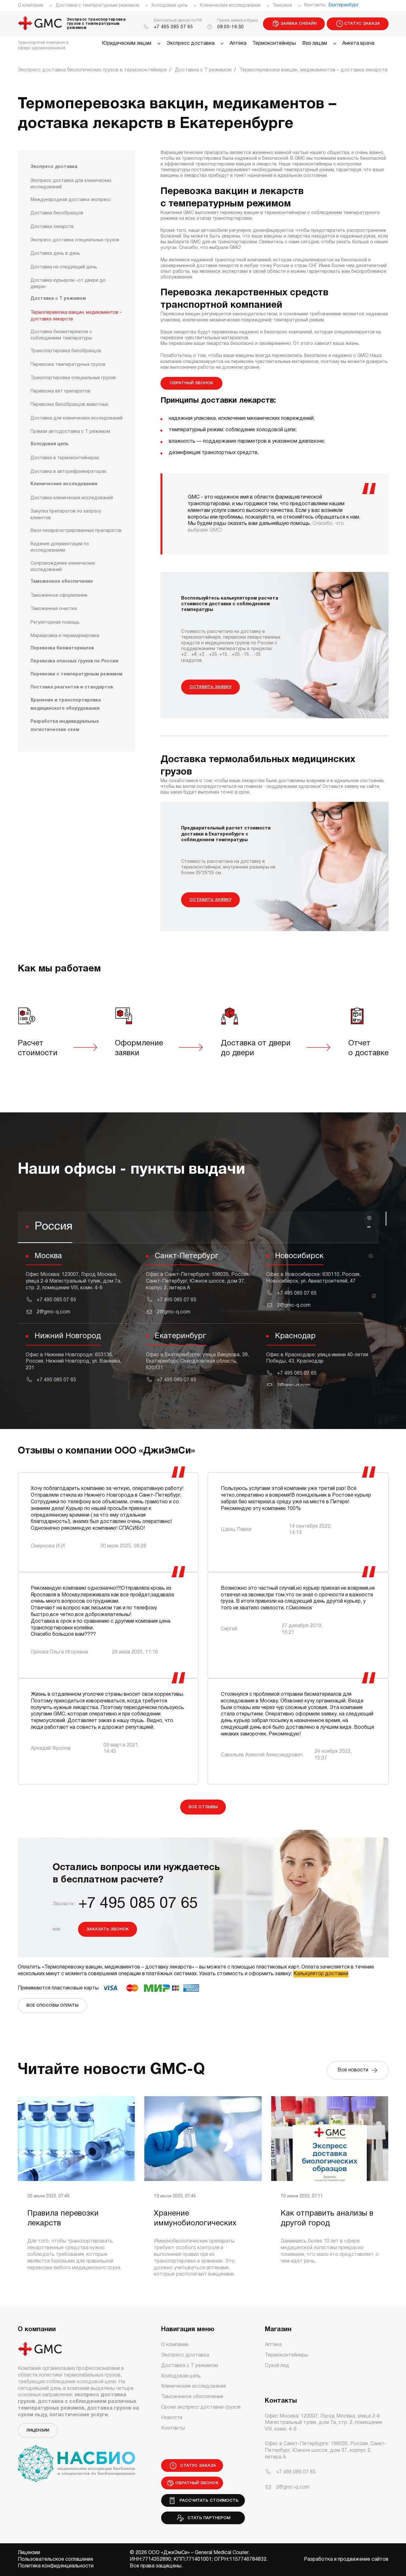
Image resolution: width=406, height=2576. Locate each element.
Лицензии (38, 2430)
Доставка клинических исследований (72, 498)
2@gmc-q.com (53, 1312)
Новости (172, 2418)
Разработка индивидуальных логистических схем (65, 726)
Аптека (238, 44)
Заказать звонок (108, 1929)
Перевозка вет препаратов (60, 391)
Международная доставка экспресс (71, 200)
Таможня (282, 6)
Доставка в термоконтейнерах (65, 458)
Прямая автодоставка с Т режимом (70, 432)
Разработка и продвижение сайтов (346, 2559)
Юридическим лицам (127, 44)
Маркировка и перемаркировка (65, 636)
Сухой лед (277, 2366)
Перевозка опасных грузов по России (74, 661)
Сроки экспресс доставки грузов (201, 2407)
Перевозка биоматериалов (62, 648)
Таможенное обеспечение (62, 582)
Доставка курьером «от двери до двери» (68, 284)
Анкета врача (358, 44)
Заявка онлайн (298, 24)
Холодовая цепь (170, 6)
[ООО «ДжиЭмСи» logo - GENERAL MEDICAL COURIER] (40, 24)
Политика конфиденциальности (56, 2566)
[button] (198, 1227)
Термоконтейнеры (274, 44)
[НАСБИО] (76, 2460)
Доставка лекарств (52, 227)
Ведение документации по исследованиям (60, 547)
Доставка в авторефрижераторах (68, 472)
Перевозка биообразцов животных (69, 405)
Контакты (315, 5)
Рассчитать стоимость (208, 2501)
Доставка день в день (55, 254)
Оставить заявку (210, 687)
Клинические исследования (230, 6)
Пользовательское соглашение (56, 2559)
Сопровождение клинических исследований (63, 567)
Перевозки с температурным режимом (76, 674)
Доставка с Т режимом (58, 299)
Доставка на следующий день (64, 267)
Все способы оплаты (52, 2006)
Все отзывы (203, 1807)
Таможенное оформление (59, 596)
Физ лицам (314, 44)
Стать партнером (208, 2518)
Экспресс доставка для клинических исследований (71, 184)
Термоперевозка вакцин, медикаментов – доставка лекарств (76, 316)
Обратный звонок (191, 383)
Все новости (354, 2070)
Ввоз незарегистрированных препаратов (76, 531)
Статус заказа (362, 24)
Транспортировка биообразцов (66, 351)
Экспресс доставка (190, 44)
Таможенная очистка (54, 609)
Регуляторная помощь (55, 623)
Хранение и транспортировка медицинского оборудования (66, 704)
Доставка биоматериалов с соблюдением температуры (61, 335)
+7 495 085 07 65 (174, 27)
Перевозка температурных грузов (68, 365)
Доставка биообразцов (57, 213)
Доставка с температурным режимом (97, 6)
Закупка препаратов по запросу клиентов (66, 515)
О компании (31, 6)
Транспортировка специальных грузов (73, 378)
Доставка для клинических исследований (76, 418)
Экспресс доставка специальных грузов (75, 240)
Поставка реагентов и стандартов (72, 687)
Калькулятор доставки (321, 1974)
